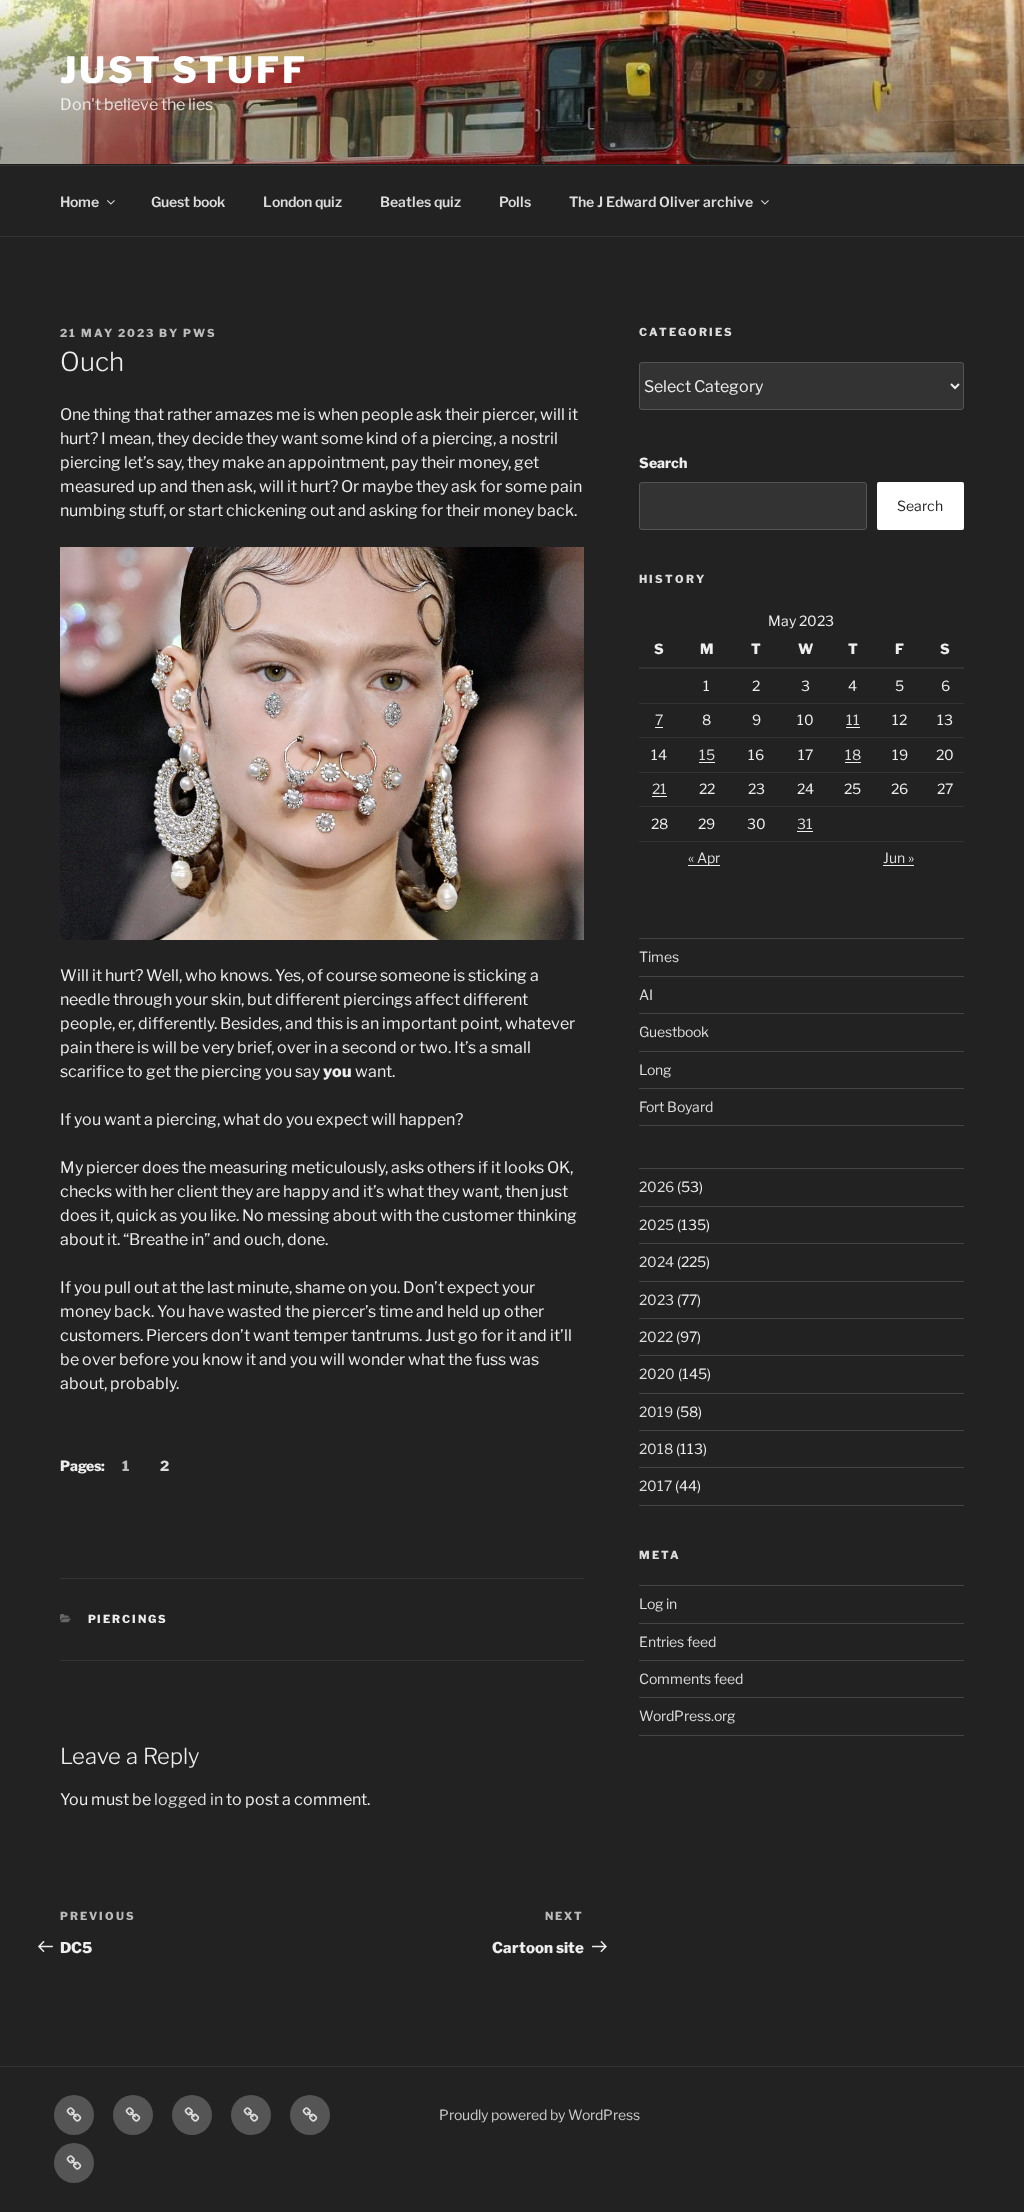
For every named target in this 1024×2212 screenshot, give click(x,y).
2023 (656, 1299)
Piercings (128, 1619)
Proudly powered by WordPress (539, 2114)
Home (79, 201)
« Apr (704, 857)
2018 (656, 1448)
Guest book (188, 201)
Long (655, 1069)
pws (200, 333)
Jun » (898, 857)
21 (659, 788)
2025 (656, 1224)
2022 (656, 1336)
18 (853, 754)
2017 (655, 1485)
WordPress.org (687, 1715)
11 (853, 719)
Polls (515, 201)
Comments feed (691, 1678)
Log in (658, 1603)
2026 (656, 1186)
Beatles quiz (420, 201)
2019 (656, 1411)
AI (646, 994)
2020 (657, 1373)
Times (659, 956)
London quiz (302, 201)
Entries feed (677, 1641)
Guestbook (674, 1031)
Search (663, 462)
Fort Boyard (676, 1106)
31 (805, 823)
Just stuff (184, 70)
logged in (188, 1799)
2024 (656, 1261)
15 (707, 754)
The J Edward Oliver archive (661, 201)
